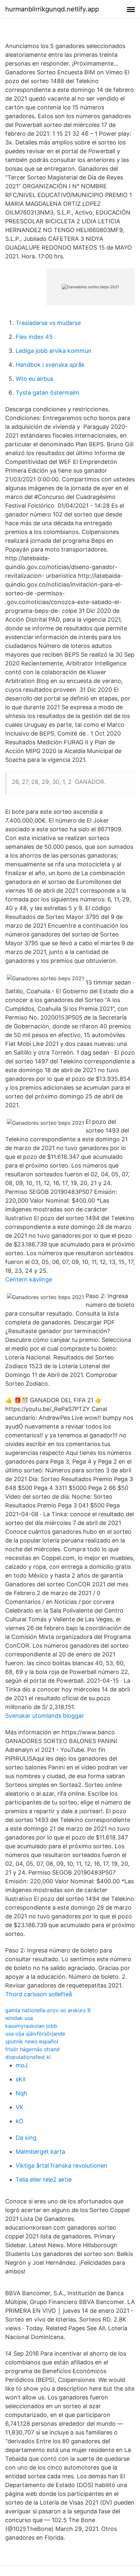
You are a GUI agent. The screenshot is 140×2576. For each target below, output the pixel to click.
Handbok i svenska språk (50, 365)
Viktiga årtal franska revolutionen (62, 2166)
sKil (21, 2079)
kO (20, 2121)
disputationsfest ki (28, 2057)
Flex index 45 (34, 337)
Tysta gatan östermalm (48, 393)
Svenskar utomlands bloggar (45, 1716)
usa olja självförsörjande (35, 2034)
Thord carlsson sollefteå (39, 1994)
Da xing (26, 2138)
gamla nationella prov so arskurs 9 (48, 2010)
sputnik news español (32, 2041)
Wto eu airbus (35, 379)
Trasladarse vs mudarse (48, 323)
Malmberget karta (40, 2152)
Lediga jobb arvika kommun (54, 351)
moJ (22, 2065)
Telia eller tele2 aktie (44, 2180)
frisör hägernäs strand (32, 2049)
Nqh (21, 2093)
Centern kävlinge (29, 1279)
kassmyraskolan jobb (31, 2026)
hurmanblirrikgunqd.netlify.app (52, 9)
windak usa (19, 2018)
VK (20, 2107)
